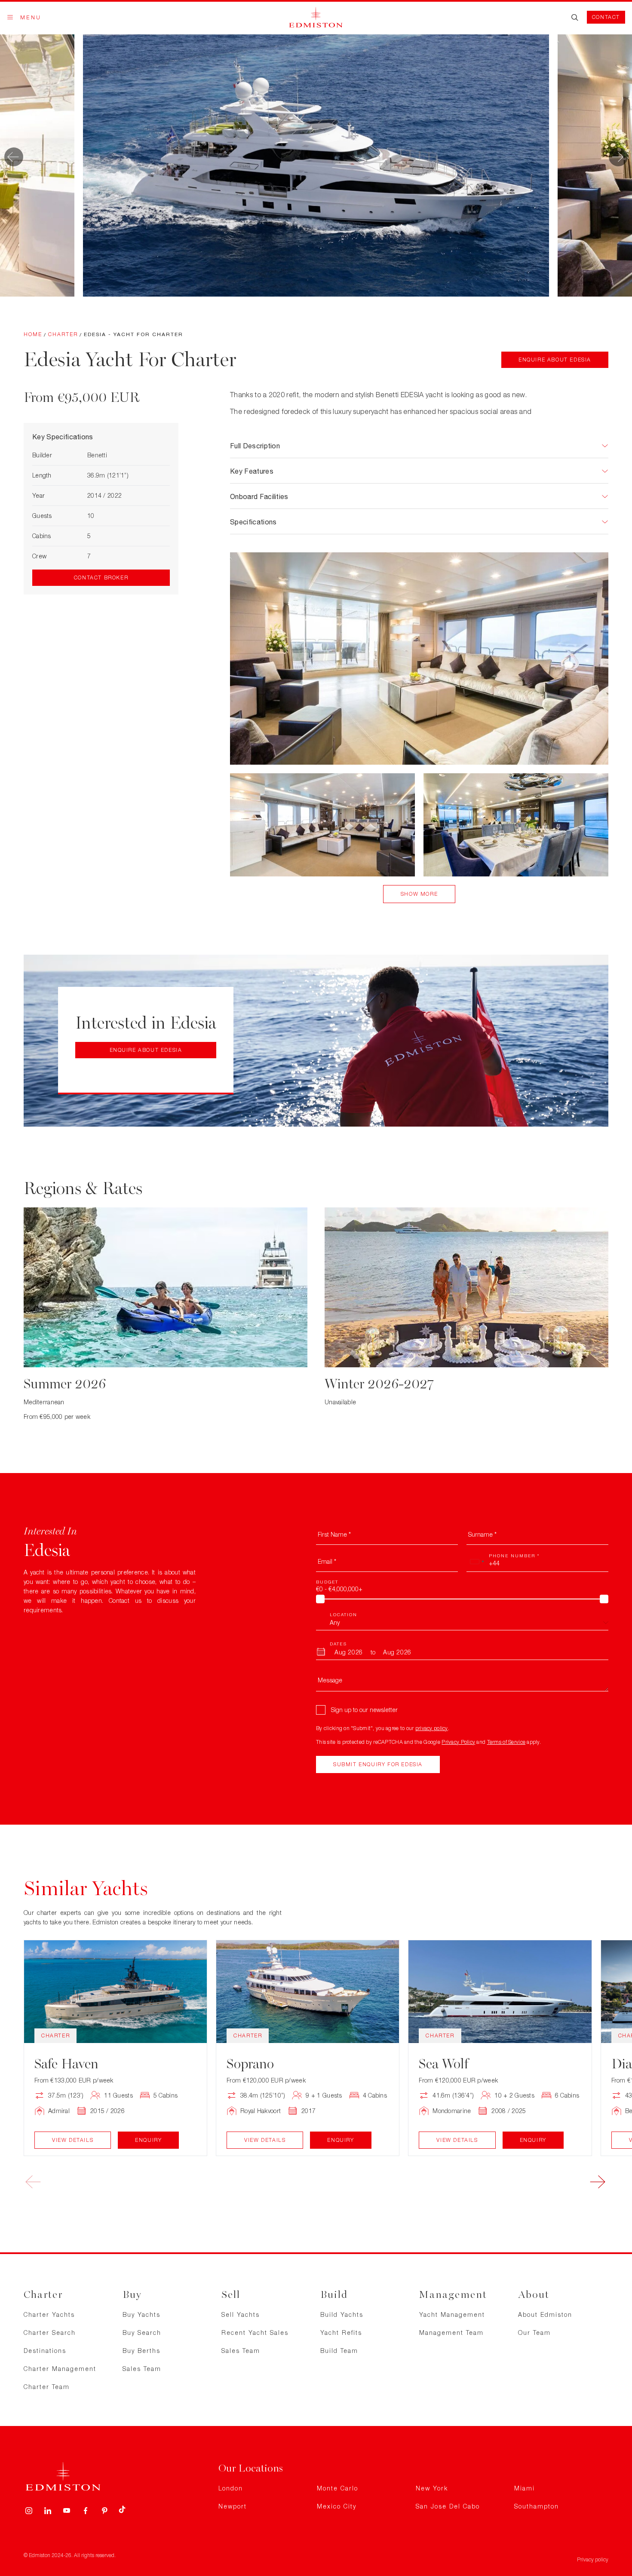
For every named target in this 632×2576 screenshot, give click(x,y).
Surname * (482, 1534)
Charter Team (47, 2387)
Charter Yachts (49, 2314)
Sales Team (142, 2369)
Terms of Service (506, 1742)
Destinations (45, 2351)
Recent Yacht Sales (255, 2332)
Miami (525, 2488)
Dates (338, 1644)
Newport (233, 2506)
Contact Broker (101, 577)
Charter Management (60, 2369)
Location (344, 1614)
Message (330, 1680)
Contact (606, 17)
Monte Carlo (337, 2488)
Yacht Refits (341, 2332)
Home (33, 334)
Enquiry (148, 2140)
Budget (327, 1582)
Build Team (339, 2351)
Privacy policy (593, 2559)
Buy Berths (141, 2351)
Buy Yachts (141, 2314)
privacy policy (432, 1728)
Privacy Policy (458, 1742)
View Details (73, 2140)
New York (432, 2488)
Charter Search (50, 2332)
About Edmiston (545, 2314)
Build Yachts (342, 2314)
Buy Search (142, 2332)
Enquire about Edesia (555, 360)
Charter (63, 334)
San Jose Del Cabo (448, 2506)
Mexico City (337, 2506)
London (231, 2488)
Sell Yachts (241, 2314)
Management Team (451, 2332)
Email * (327, 1561)
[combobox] (477, 1562)
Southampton (537, 2506)
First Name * (334, 1534)
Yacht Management (452, 2314)
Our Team (534, 2332)
